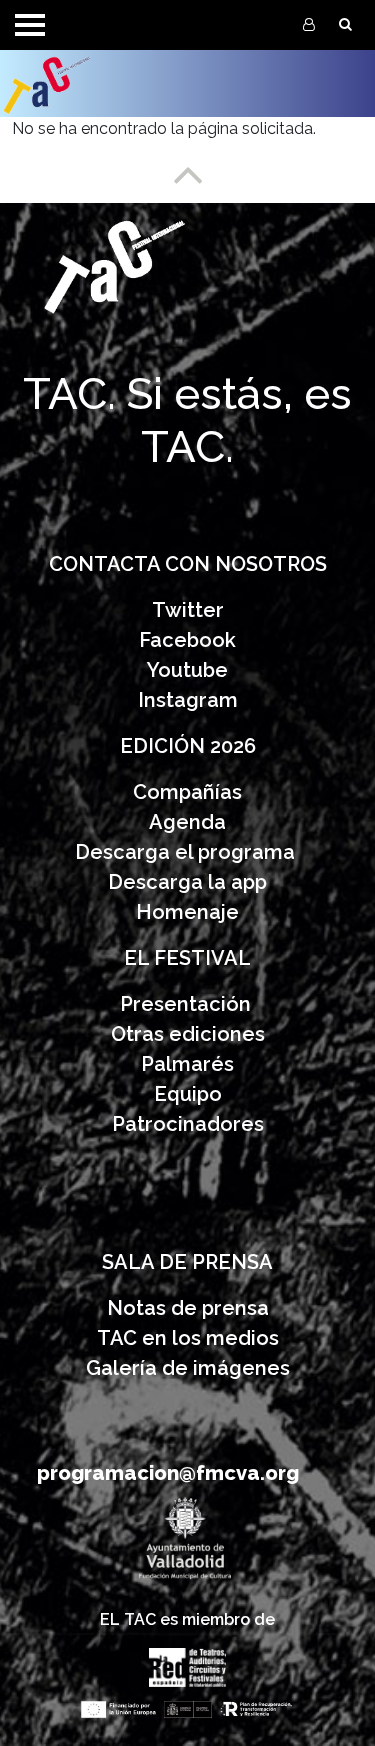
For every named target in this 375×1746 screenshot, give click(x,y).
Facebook (187, 640)
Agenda (187, 822)
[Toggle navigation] (30, 25)
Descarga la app (187, 882)
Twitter (188, 610)
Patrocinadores (188, 1124)
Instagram (188, 700)
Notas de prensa (188, 1308)
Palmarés (187, 1064)
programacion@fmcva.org (168, 1473)
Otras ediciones (188, 1034)
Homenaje (187, 912)
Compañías (187, 792)
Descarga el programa (187, 852)
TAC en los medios (188, 1338)
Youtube (187, 670)
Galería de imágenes (188, 1368)
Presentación (188, 1004)
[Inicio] (92, 83)
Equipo (188, 1094)
